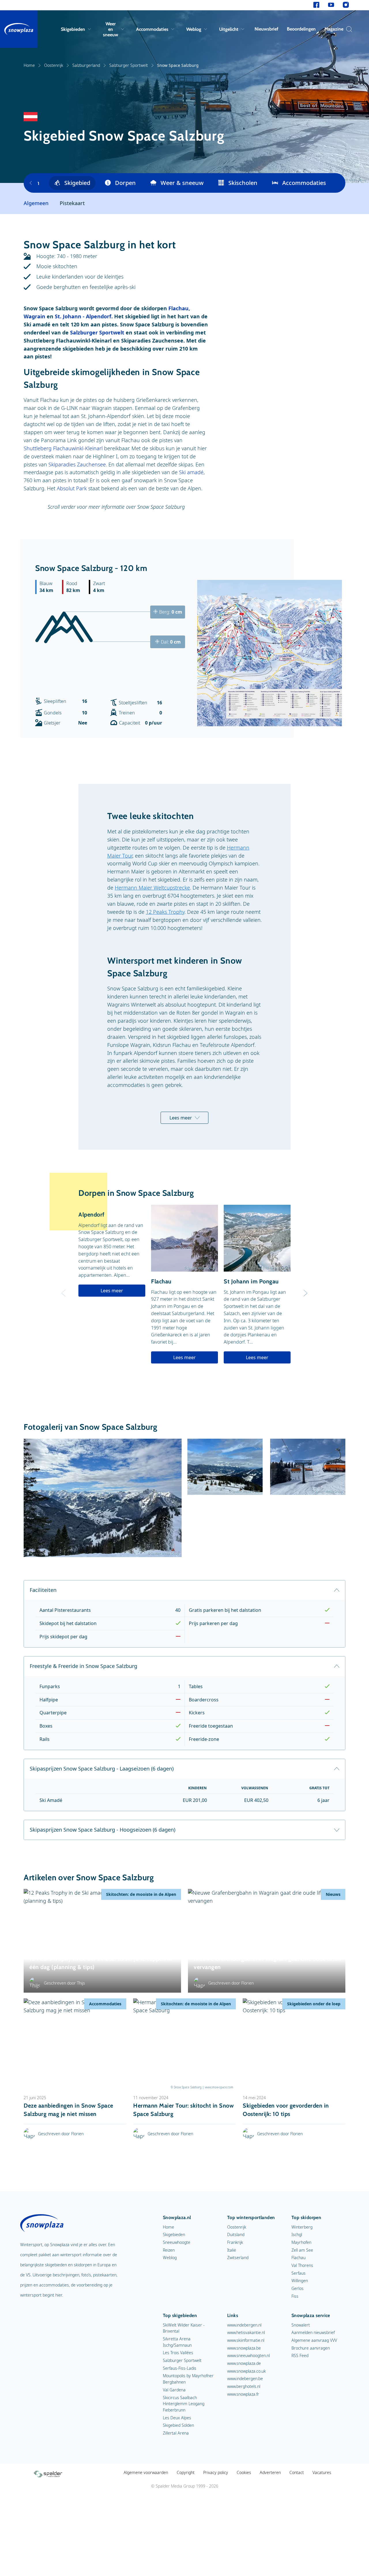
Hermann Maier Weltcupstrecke (152, 888)
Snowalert (301, 2325)
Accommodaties (152, 29)
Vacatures (322, 2472)
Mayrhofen (301, 2242)
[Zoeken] (348, 29)
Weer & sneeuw (182, 183)
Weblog (194, 29)
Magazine (334, 29)
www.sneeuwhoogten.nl (248, 2355)
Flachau (178, 308)
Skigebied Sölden (178, 2425)
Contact (297, 2472)
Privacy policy (216, 2472)
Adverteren (270, 2472)
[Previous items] (31, 183)
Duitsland (236, 2234)
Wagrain (34, 316)
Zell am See (302, 2250)
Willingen (300, 2281)
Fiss (295, 2296)
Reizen (169, 2250)
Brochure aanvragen (311, 2348)
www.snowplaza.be (244, 2348)
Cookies (244, 2472)
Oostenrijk (54, 65)
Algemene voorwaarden (146, 2472)
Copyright (186, 2472)
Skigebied (77, 183)
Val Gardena (174, 2390)
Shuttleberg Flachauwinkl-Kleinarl (63, 448)
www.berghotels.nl (244, 2386)
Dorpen (125, 183)
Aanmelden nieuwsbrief (313, 2332)
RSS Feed (300, 2355)
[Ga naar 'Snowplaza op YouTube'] (331, 5)
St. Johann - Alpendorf (83, 316)
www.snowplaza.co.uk (246, 2371)
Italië (232, 2250)
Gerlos (298, 2288)
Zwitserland (238, 2258)
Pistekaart (72, 203)
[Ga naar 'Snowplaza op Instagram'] (346, 5)
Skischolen (243, 183)
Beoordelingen (301, 29)
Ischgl (297, 2234)
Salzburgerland (86, 65)
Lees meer (181, 1118)
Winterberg (302, 2227)
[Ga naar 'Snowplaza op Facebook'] (316, 5)
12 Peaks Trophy (165, 912)
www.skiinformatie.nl (246, 2340)
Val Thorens (302, 2265)
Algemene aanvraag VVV (314, 2340)
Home (29, 65)
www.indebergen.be (245, 2379)
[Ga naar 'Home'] (19, 29)
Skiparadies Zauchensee (77, 464)
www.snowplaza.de (244, 2363)
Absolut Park (72, 488)
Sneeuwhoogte (177, 2242)
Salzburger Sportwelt (129, 65)
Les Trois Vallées (178, 2353)
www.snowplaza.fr (243, 2394)
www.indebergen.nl (244, 2325)
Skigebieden (73, 29)
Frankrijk (235, 2242)
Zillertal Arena (176, 2433)
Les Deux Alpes (177, 2418)
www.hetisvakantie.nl (246, 2332)
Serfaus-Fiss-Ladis (180, 2368)
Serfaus (299, 2273)
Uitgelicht (229, 29)
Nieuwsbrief (266, 29)
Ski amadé (191, 472)
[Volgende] (306, 1293)
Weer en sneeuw (111, 29)
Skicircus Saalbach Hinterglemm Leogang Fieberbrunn (184, 2404)
